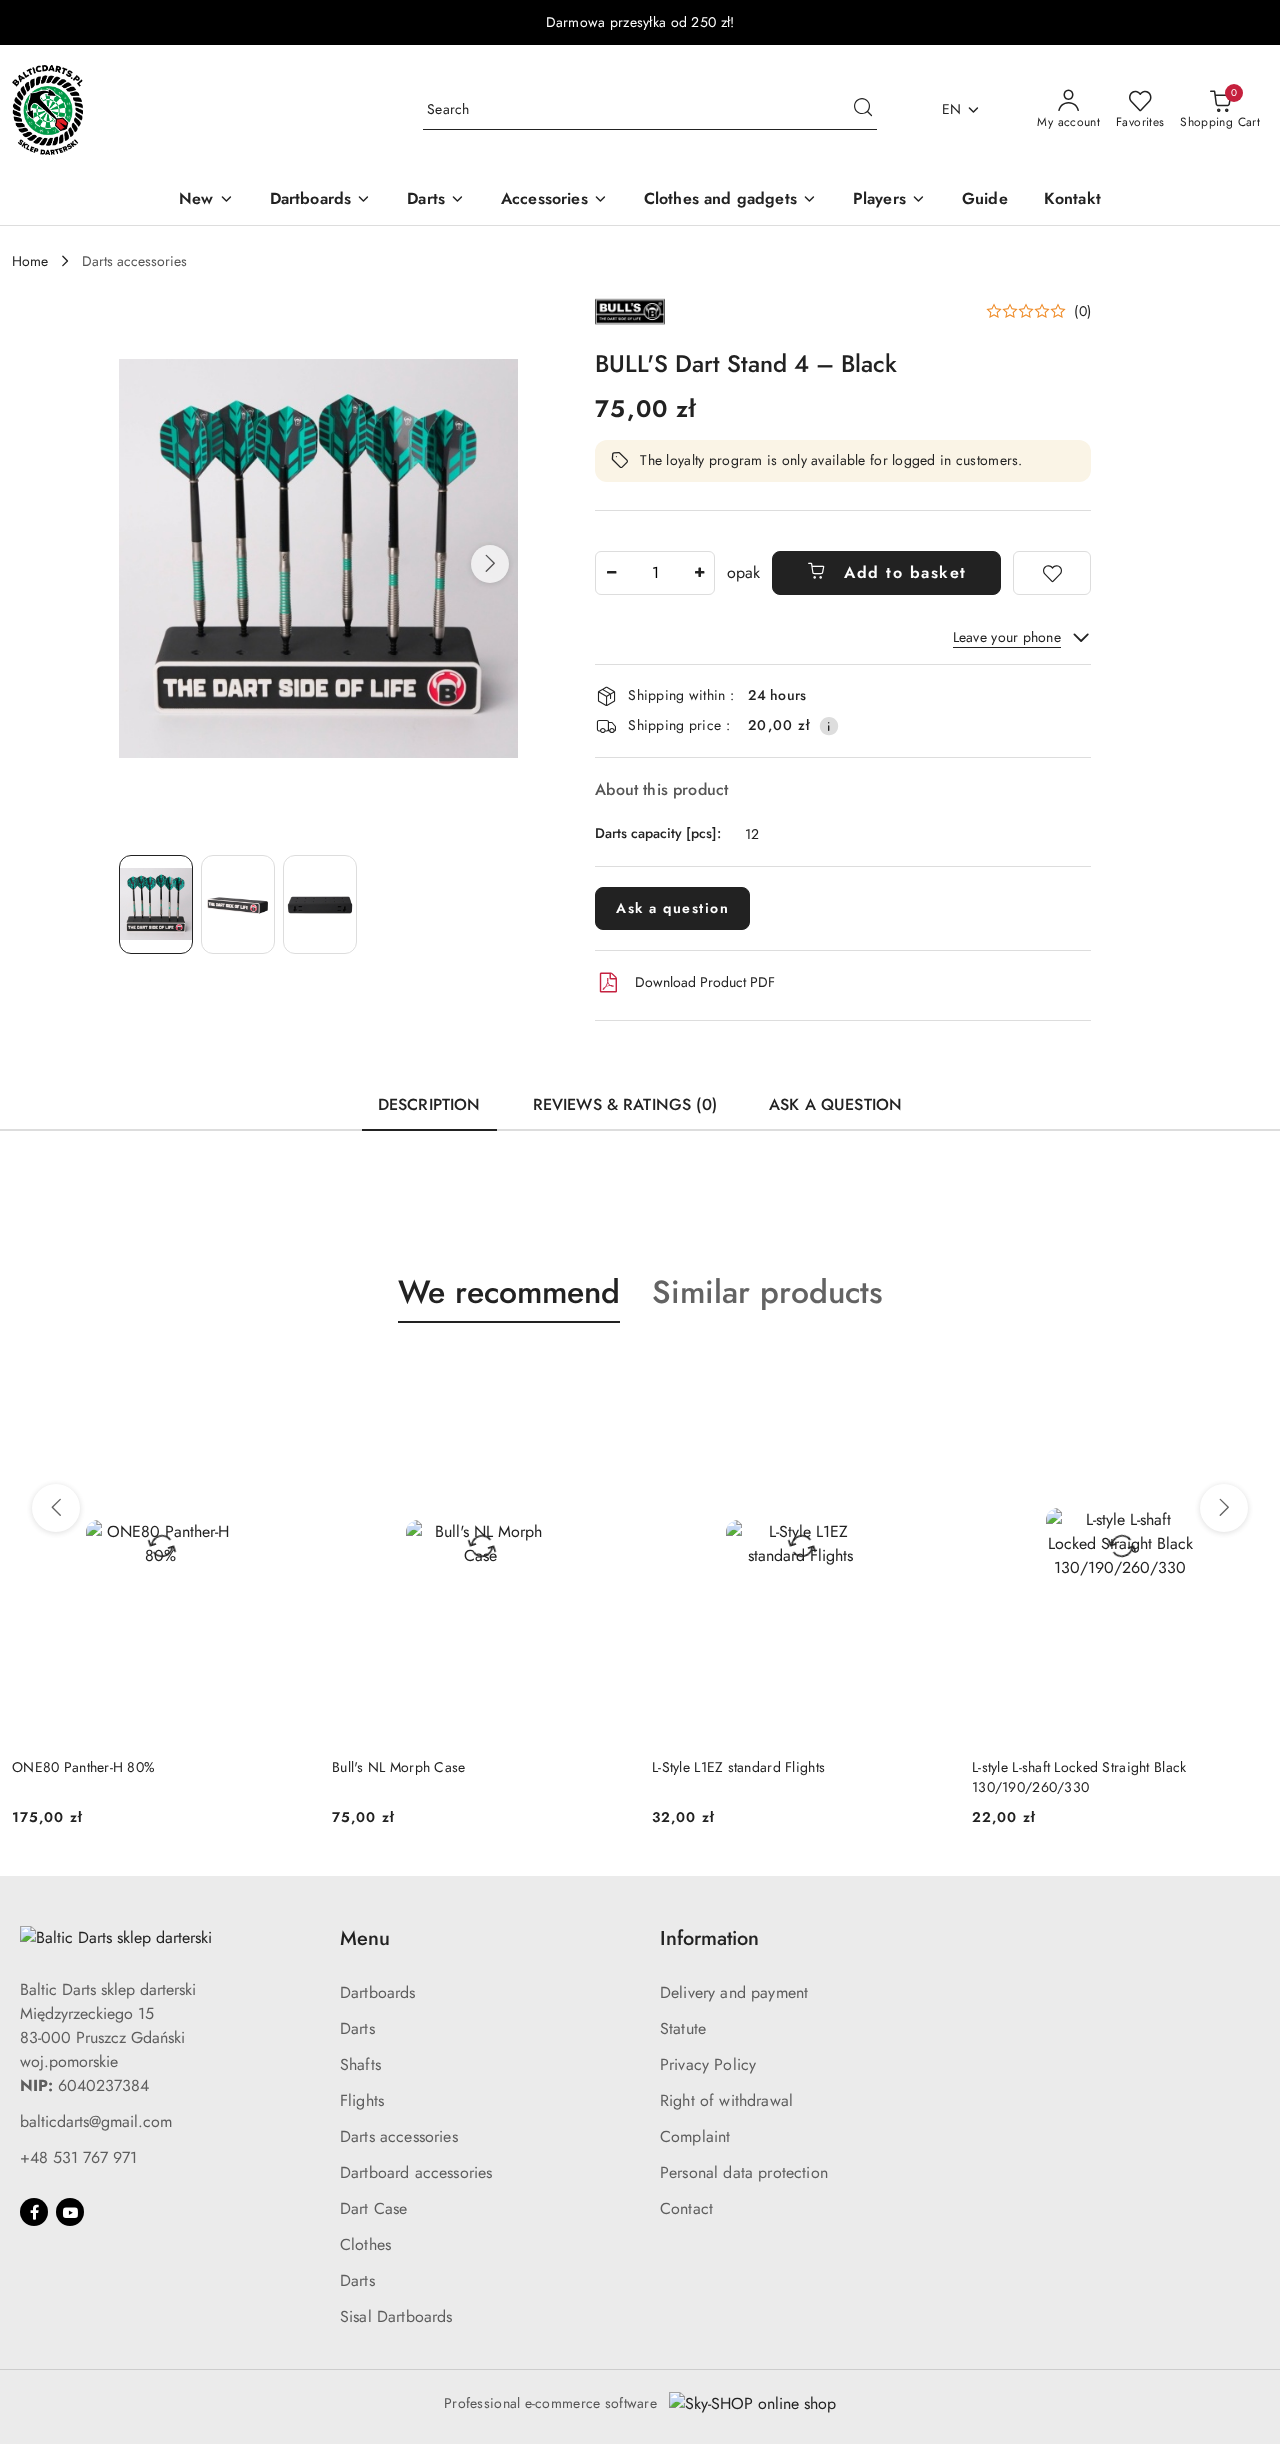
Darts (357, 2028)
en (952, 109)
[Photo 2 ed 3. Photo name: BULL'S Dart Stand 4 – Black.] (238, 904)
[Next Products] (1224, 1508)
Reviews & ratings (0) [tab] (625, 1104)
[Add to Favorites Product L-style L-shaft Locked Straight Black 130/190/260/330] (925, 1370)
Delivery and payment (734, 1992)
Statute (683, 2028)
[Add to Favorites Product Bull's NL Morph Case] (285, 1370)
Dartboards (378, 1992)
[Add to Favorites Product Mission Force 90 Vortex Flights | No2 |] (1245, 1370)
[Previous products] (56, 1508)
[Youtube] (70, 2212)
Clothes (365, 2244)
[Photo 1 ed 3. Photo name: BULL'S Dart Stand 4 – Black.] (156, 904)
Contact (686, 2208)
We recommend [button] (509, 1292)
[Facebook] (34, 2212)
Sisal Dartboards (396, 2316)
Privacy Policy (708, 2064)
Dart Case (373, 2208)
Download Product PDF (705, 982)
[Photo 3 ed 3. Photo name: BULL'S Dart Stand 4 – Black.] (320, 904)
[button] (490, 564)
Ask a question (672, 908)
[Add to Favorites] (1052, 573)
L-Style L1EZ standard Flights (418, 1767)
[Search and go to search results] (863, 110)
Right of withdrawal (726, 2100)
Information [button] (709, 1938)
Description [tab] (429, 1104)
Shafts (360, 2064)
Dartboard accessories (416, 2172)
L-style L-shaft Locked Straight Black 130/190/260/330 (759, 1777)
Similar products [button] (767, 1292)
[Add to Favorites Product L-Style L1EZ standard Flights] (605, 1370)
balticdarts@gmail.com (96, 2121)
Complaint (695, 2136)
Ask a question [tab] (835, 1104)
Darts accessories (399, 2136)
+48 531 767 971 (78, 2157)
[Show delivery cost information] (829, 726)
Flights (362, 2100)
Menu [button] (365, 1938)
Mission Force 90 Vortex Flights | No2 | (1094, 1767)
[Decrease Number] (611, 573)
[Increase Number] (699, 573)
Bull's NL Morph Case (79, 1767)
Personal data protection (744, 2172)
